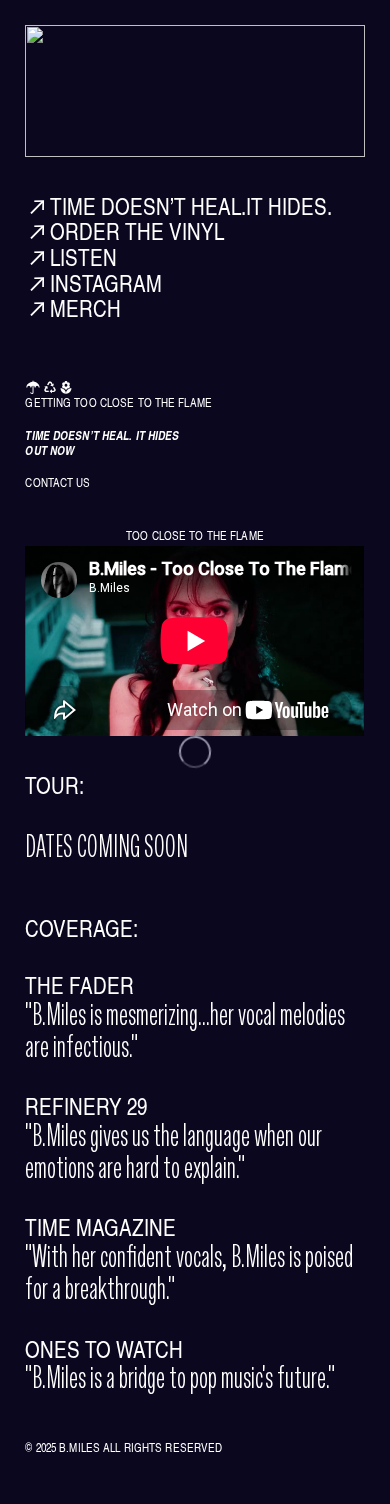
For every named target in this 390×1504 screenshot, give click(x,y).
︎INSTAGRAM (93, 283)
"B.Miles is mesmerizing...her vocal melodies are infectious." (185, 1030)
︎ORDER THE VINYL (124, 231)
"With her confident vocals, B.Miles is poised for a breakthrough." (189, 1272)
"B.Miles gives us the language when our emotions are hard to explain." (173, 1151)
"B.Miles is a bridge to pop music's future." (180, 1367)
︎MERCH (73, 308)
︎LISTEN (71, 257)
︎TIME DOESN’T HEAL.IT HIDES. (181, 206)
